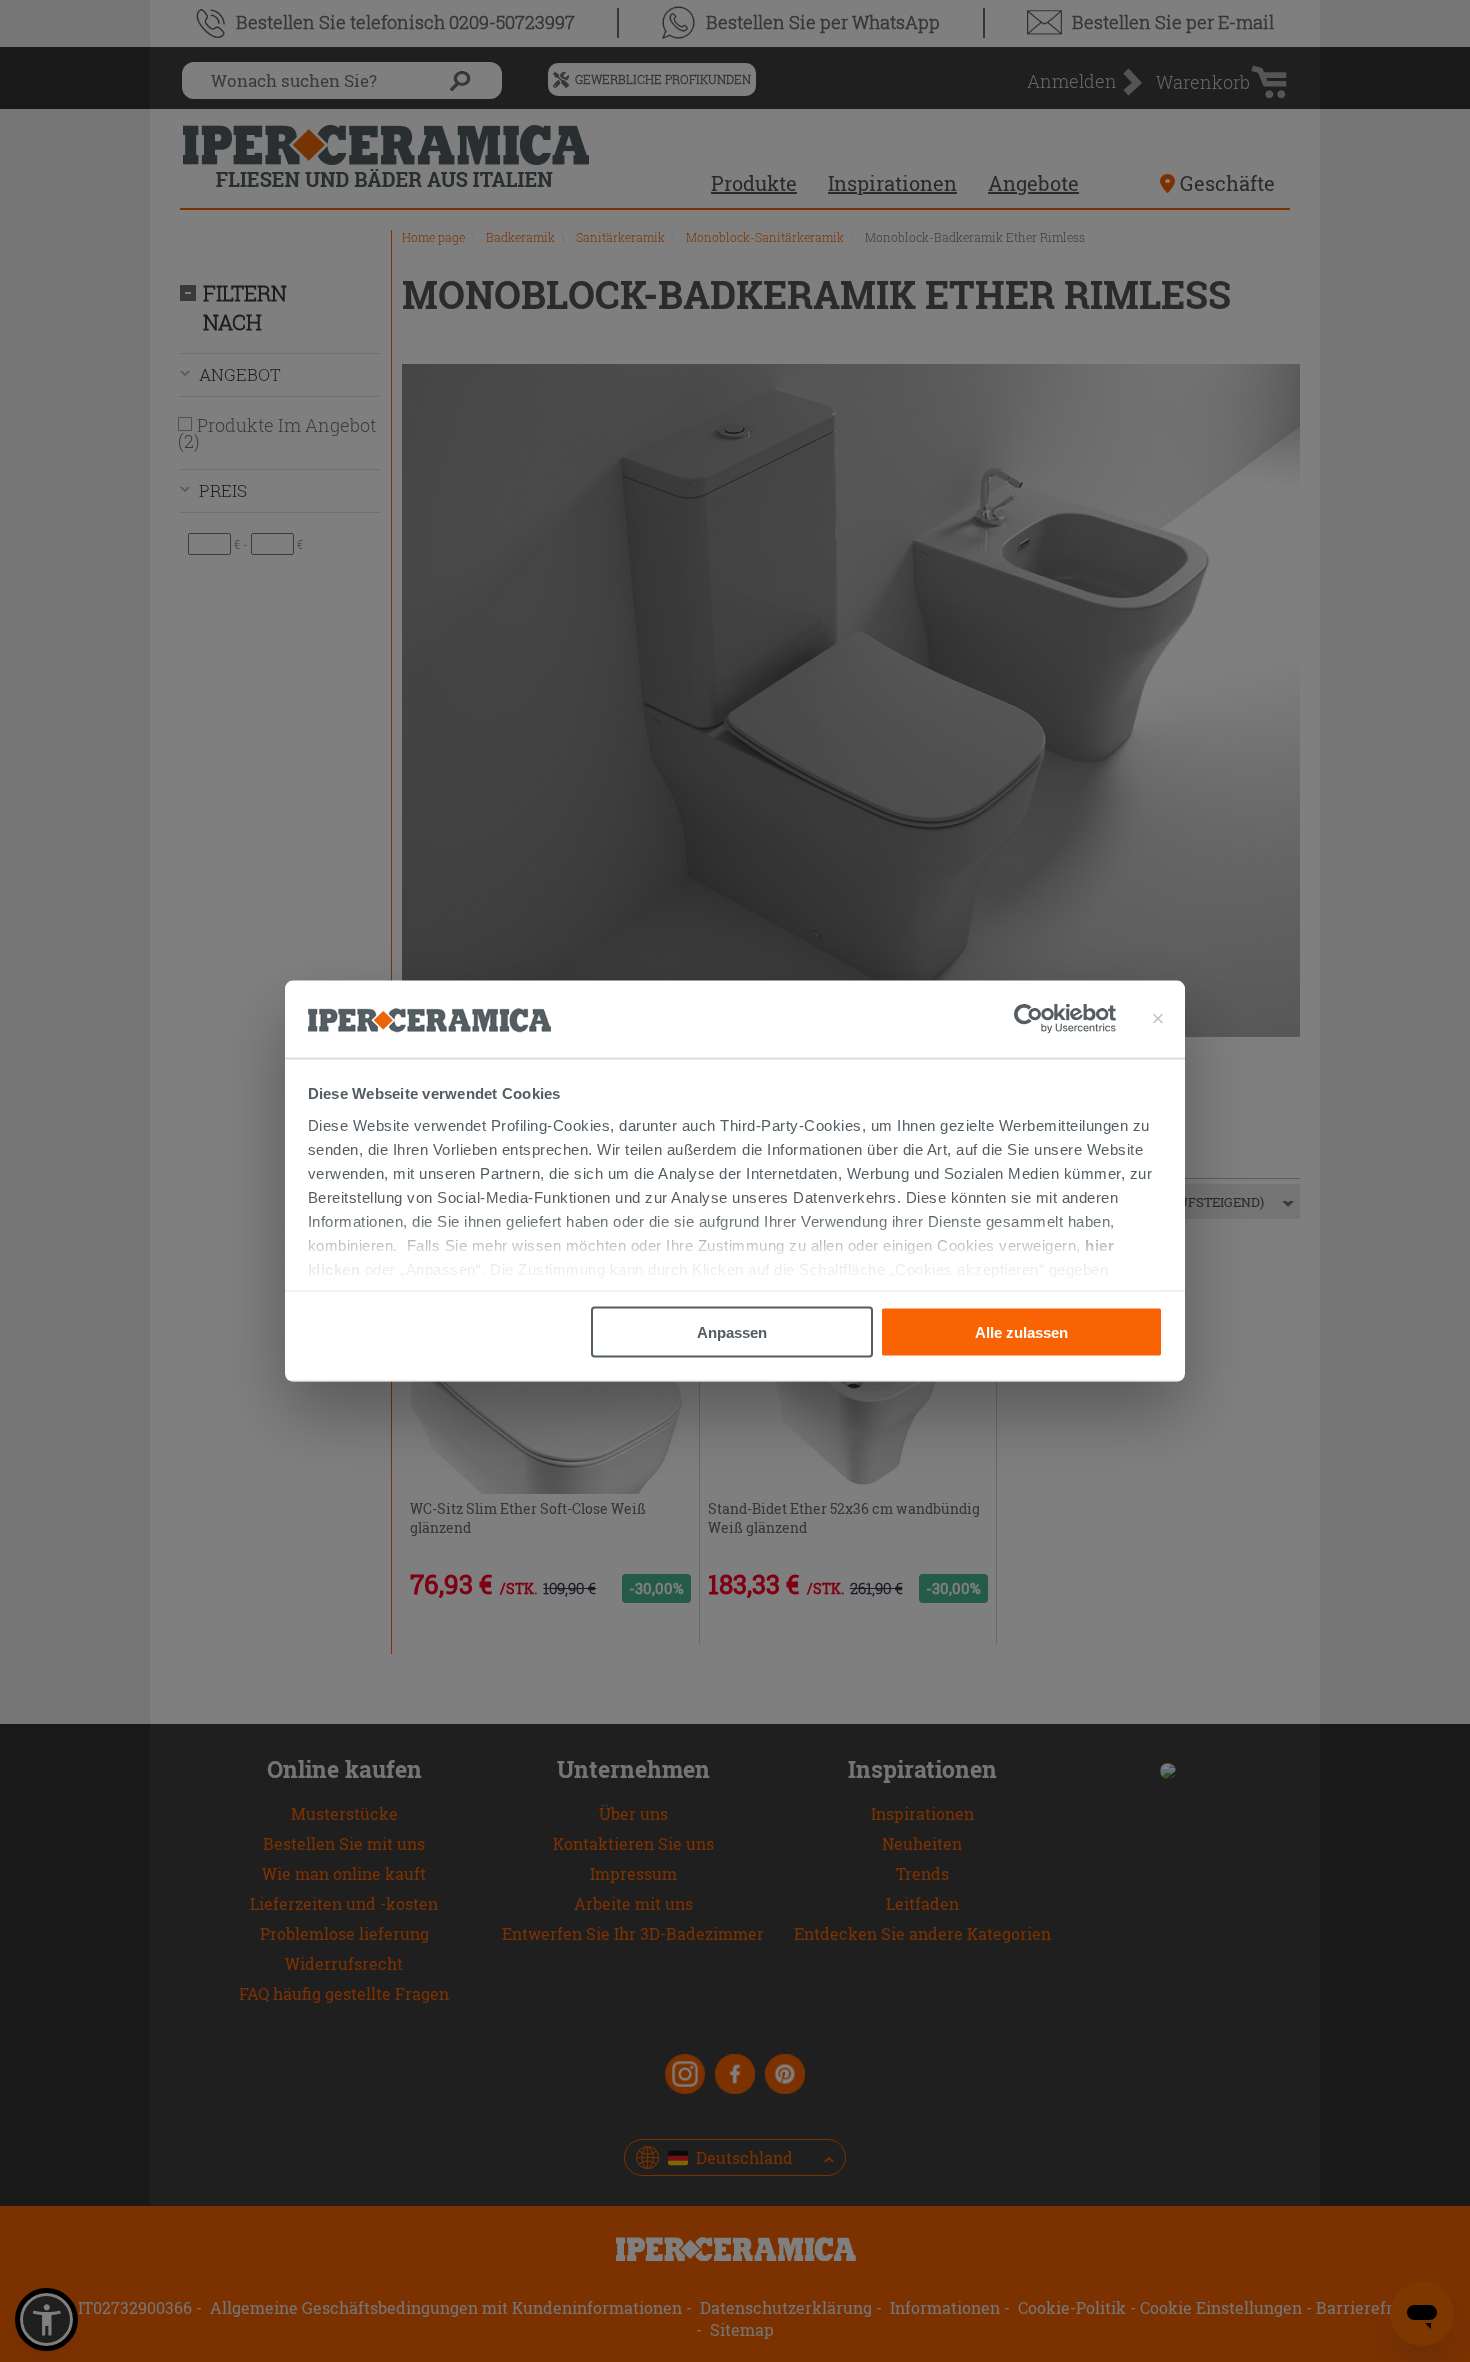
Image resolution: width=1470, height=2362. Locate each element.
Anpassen (732, 1332)
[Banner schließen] (1158, 1019)
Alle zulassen (1021, 1332)
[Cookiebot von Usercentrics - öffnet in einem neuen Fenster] (1065, 1019)
